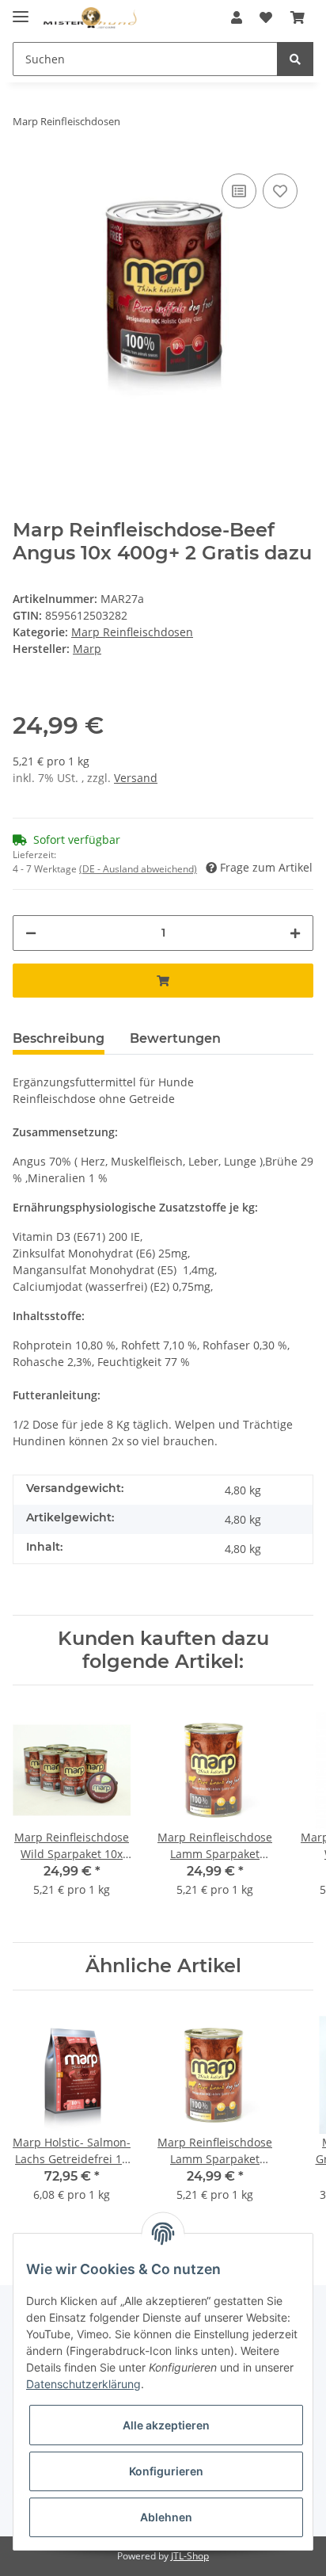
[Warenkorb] (298, 17)
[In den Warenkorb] (163, 981)
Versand (136, 778)
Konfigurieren (166, 2471)
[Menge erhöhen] (295, 933)
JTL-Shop (190, 2556)
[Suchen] (295, 59)
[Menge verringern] (31, 933)
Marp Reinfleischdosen (132, 632)
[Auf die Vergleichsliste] (239, 191)
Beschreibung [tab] (59, 1038)
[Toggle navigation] (21, 10)
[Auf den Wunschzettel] (280, 191)
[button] (237, 17)
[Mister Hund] (90, 18)
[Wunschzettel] (266, 17)
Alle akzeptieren (166, 2425)
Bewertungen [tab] (175, 1038)
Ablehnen (166, 2517)
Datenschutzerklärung (83, 2384)
